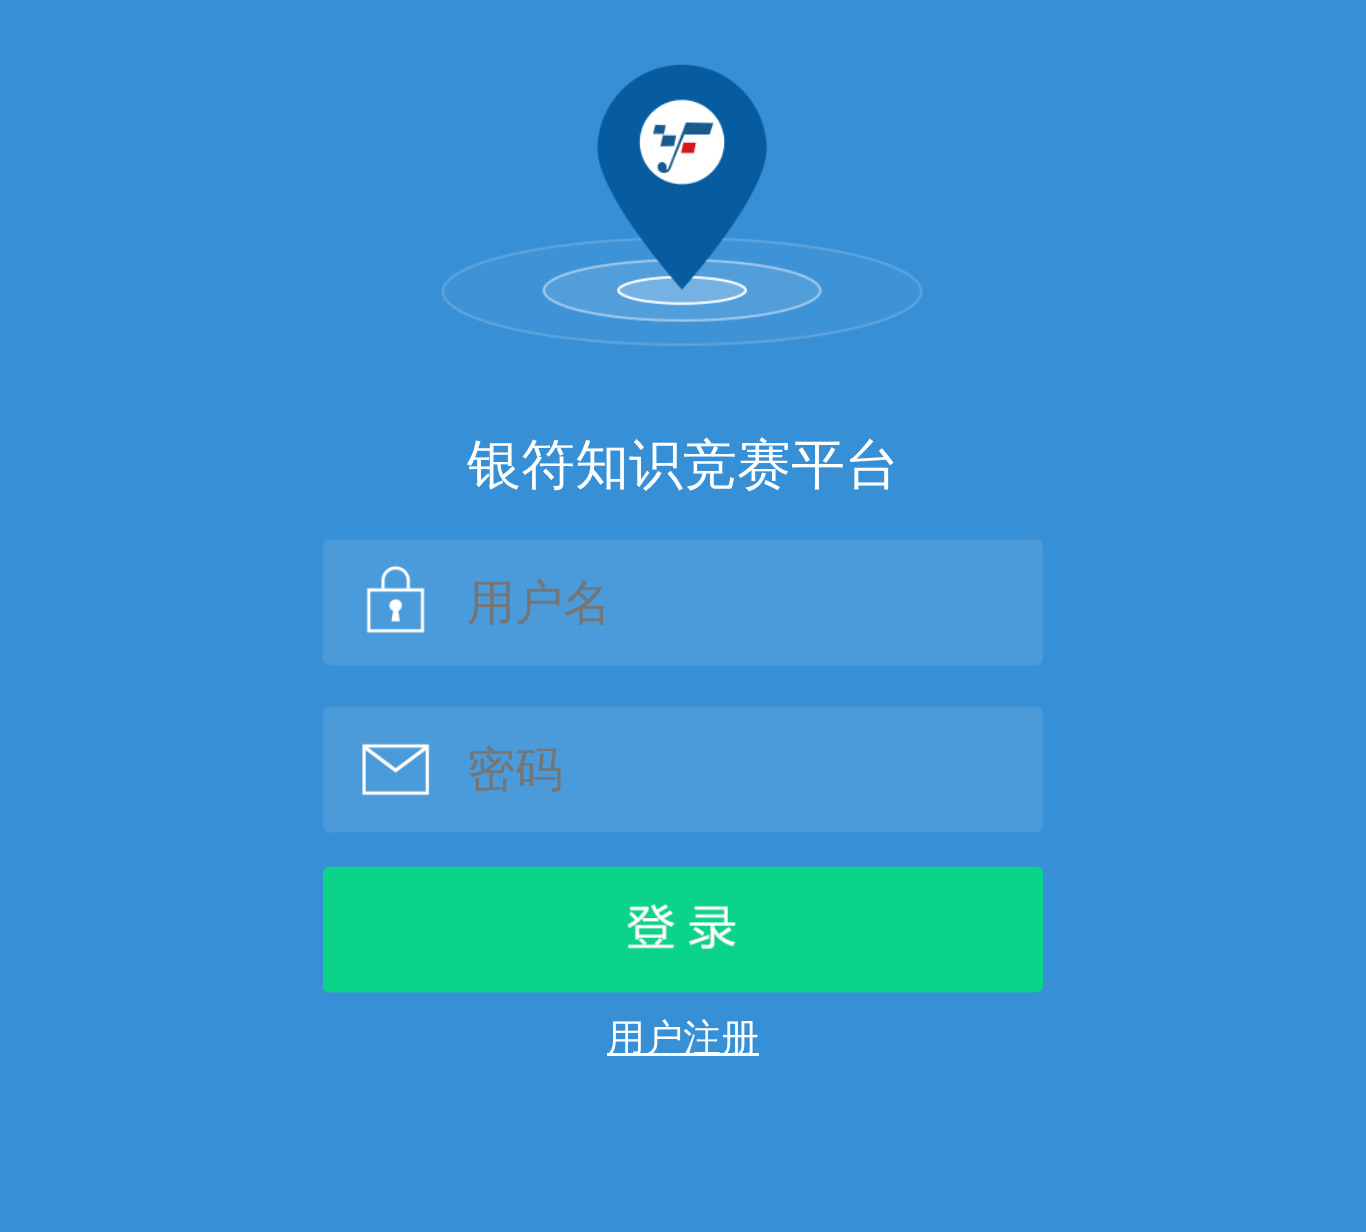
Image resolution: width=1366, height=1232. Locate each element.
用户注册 (683, 1037)
